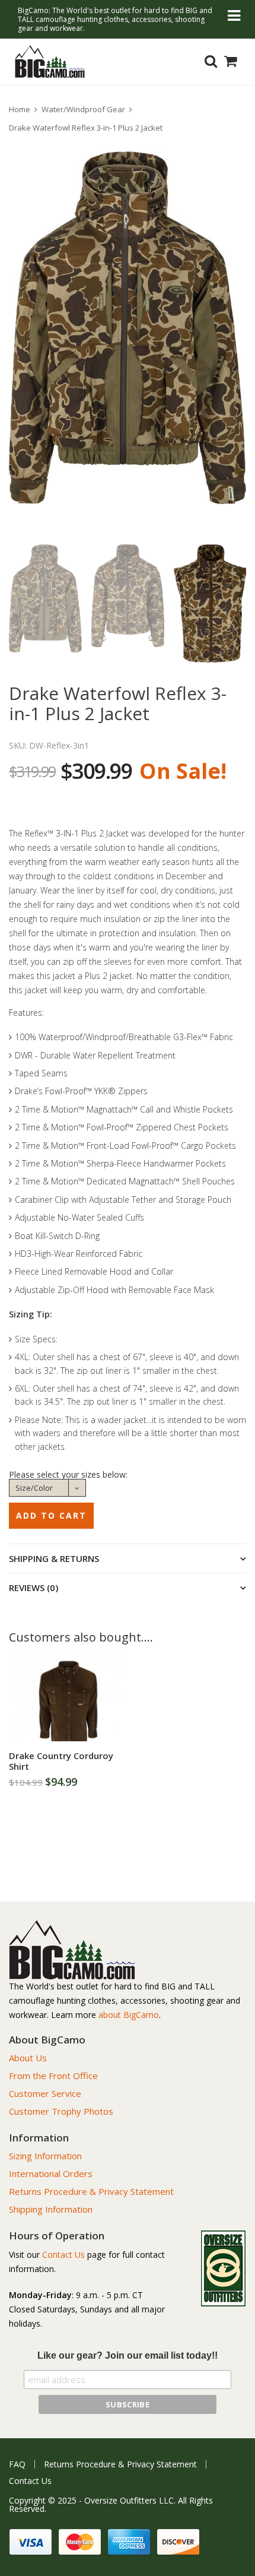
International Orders (51, 2173)
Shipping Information (51, 2209)
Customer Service (45, 2093)
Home (20, 109)
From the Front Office (53, 2076)
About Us (28, 2058)
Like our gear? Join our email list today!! (128, 2355)
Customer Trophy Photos (61, 2111)
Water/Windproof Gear (83, 109)
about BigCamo (129, 2015)
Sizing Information (45, 2156)
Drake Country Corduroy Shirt (61, 1761)
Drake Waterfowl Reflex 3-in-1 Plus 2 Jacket (86, 128)
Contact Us (63, 2255)
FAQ (17, 2464)
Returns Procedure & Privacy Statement (91, 2191)
